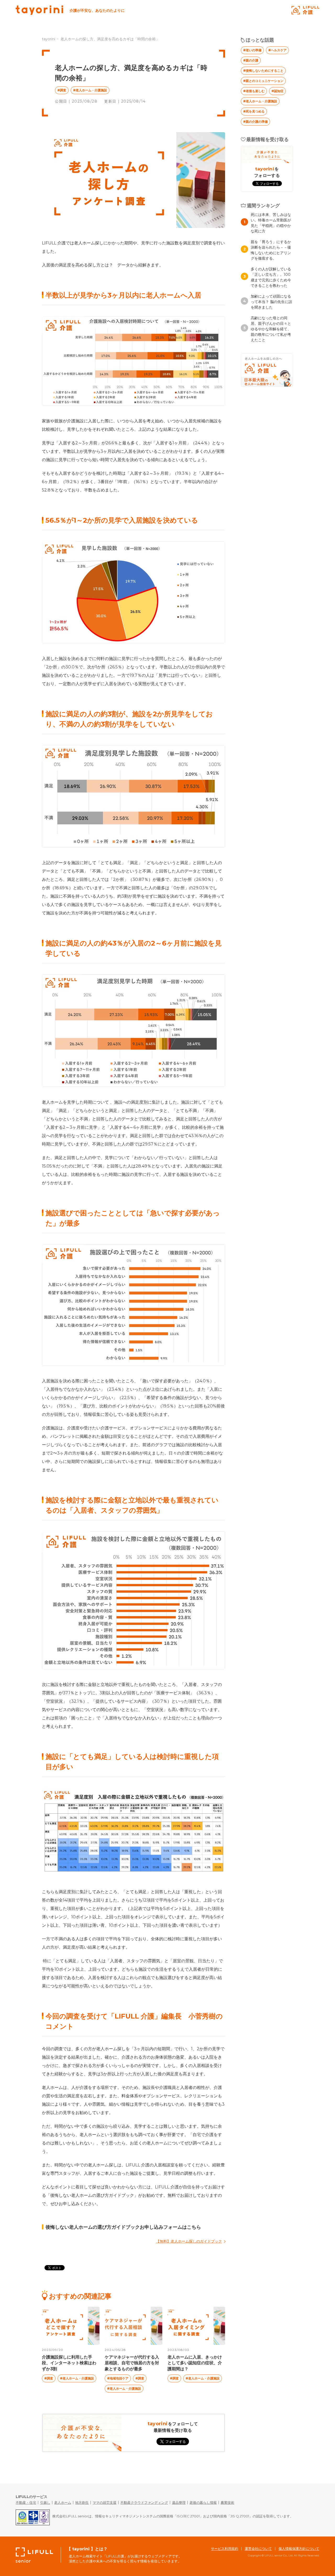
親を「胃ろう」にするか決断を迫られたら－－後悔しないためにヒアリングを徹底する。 (271, 250)
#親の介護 (251, 60)
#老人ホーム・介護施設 (90, 90)
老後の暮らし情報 (203, 2502)
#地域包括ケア (118, 2378)
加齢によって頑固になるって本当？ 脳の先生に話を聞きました (271, 302)
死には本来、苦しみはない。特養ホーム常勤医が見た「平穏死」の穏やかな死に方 (271, 223)
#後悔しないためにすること (263, 71)
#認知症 (277, 91)
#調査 (62, 90)
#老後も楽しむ (254, 91)
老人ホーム (63, 2502)
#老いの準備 (252, 50)
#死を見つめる (254, 111)
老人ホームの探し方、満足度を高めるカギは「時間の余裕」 (110, 39)
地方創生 (82, 2502)
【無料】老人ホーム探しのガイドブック (189, 2241)
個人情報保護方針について (299, 2549)
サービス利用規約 (225, 2549)
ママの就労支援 (105, 2502)
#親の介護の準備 (255, 122)
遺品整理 (179, 2502)
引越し (45, 2502)
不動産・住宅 (26, 2502)
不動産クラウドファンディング (144, 2502)
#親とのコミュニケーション (263, 81)
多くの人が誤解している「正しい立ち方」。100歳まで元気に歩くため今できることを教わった (271, 277)
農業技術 (227, 2502)
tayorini (49, 39)
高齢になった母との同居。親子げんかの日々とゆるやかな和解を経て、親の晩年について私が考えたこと (271, 329)
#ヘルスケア (277, 50)
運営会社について (258, 2549)
